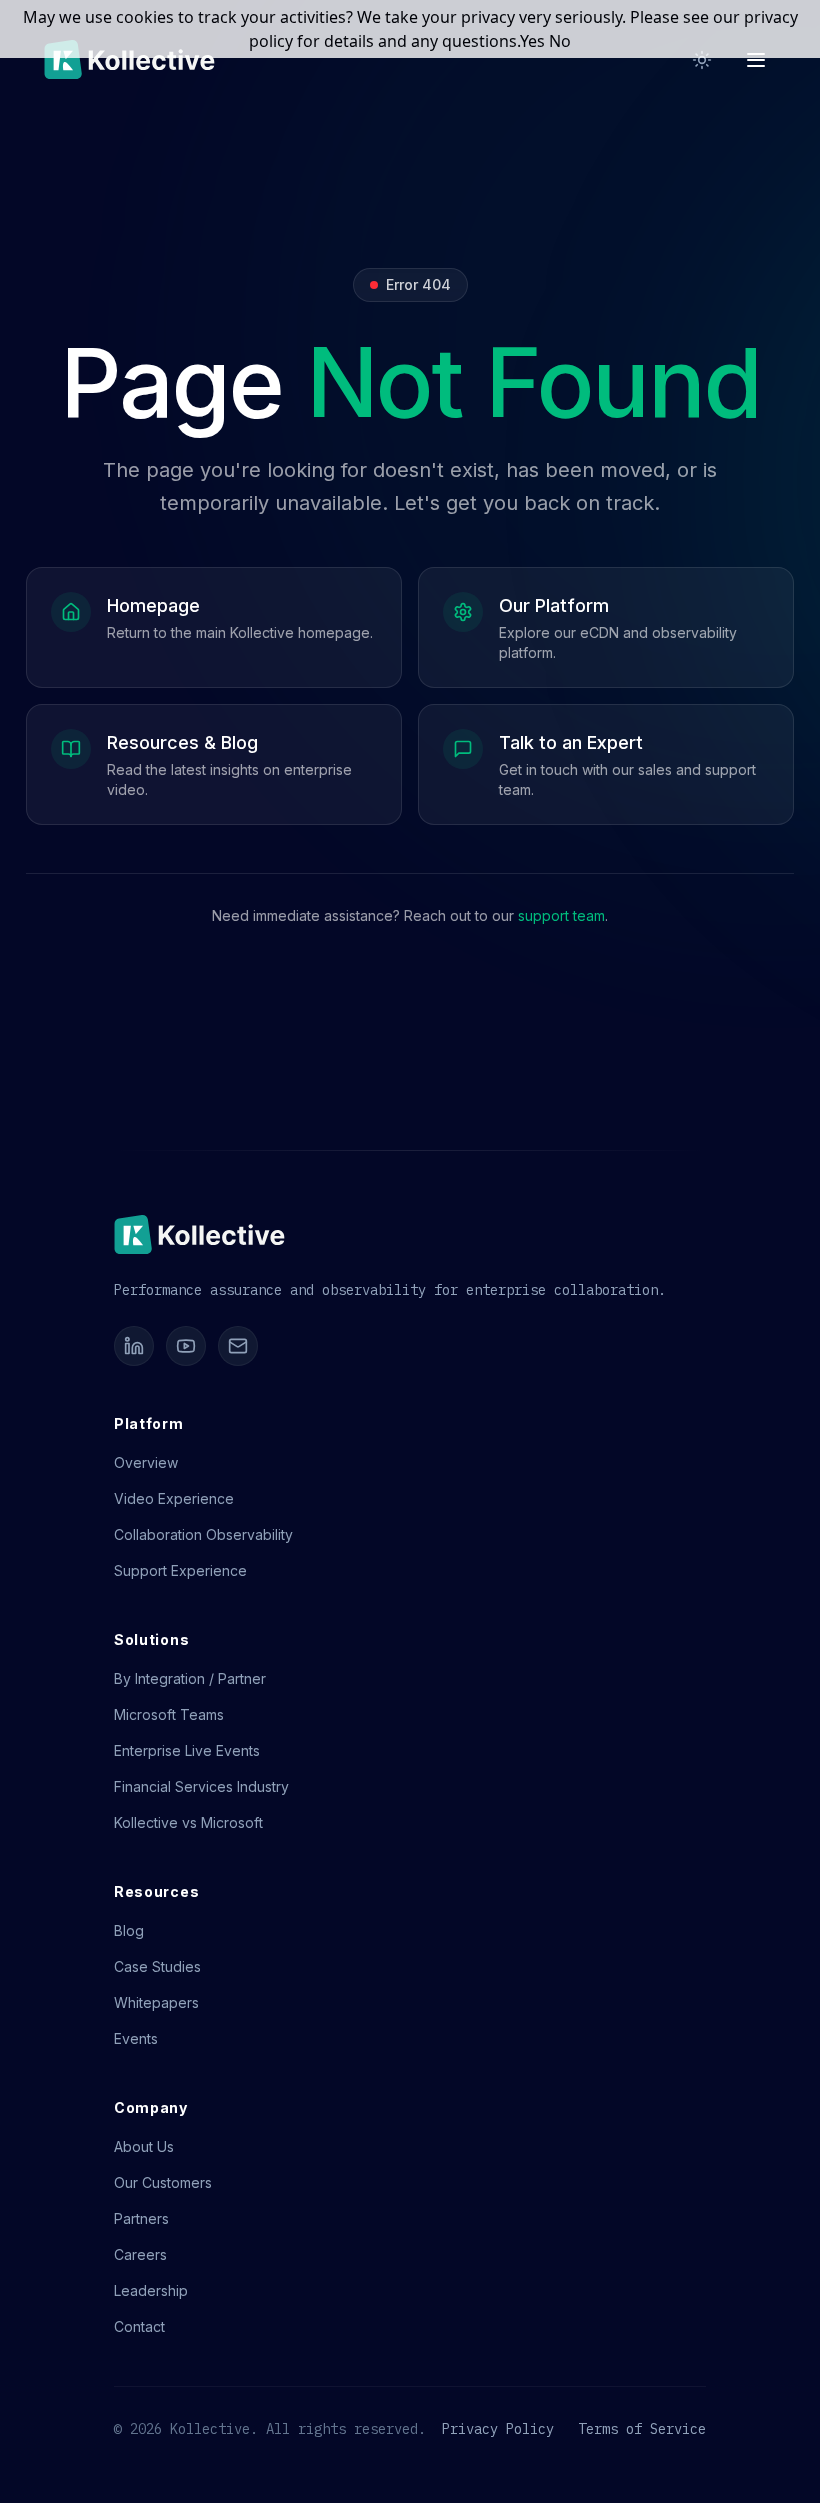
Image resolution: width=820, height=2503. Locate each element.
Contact (139, 2326)
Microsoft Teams (169, 1714)
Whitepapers (156, 2002)
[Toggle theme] (702, 60)
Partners (141, 2218)
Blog (129, 1930)
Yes (532, 41)
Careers (140, 2254)
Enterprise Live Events (187, 1750)
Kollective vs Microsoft (188, 1822)
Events (136, 2038)
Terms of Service (642, 2429)
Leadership (151, 2290)
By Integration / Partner (190, 1678)
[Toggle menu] (756, 60)
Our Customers (163, 2182)
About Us (144, 2146)
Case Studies (157, 1966)
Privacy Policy (498, 2429)
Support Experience (180, 1570)
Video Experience (174, 1498)
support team (561, 915)
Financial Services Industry (201, 1786)
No (560, 41)
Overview (146, 1462)
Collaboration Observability (203, 1534)
